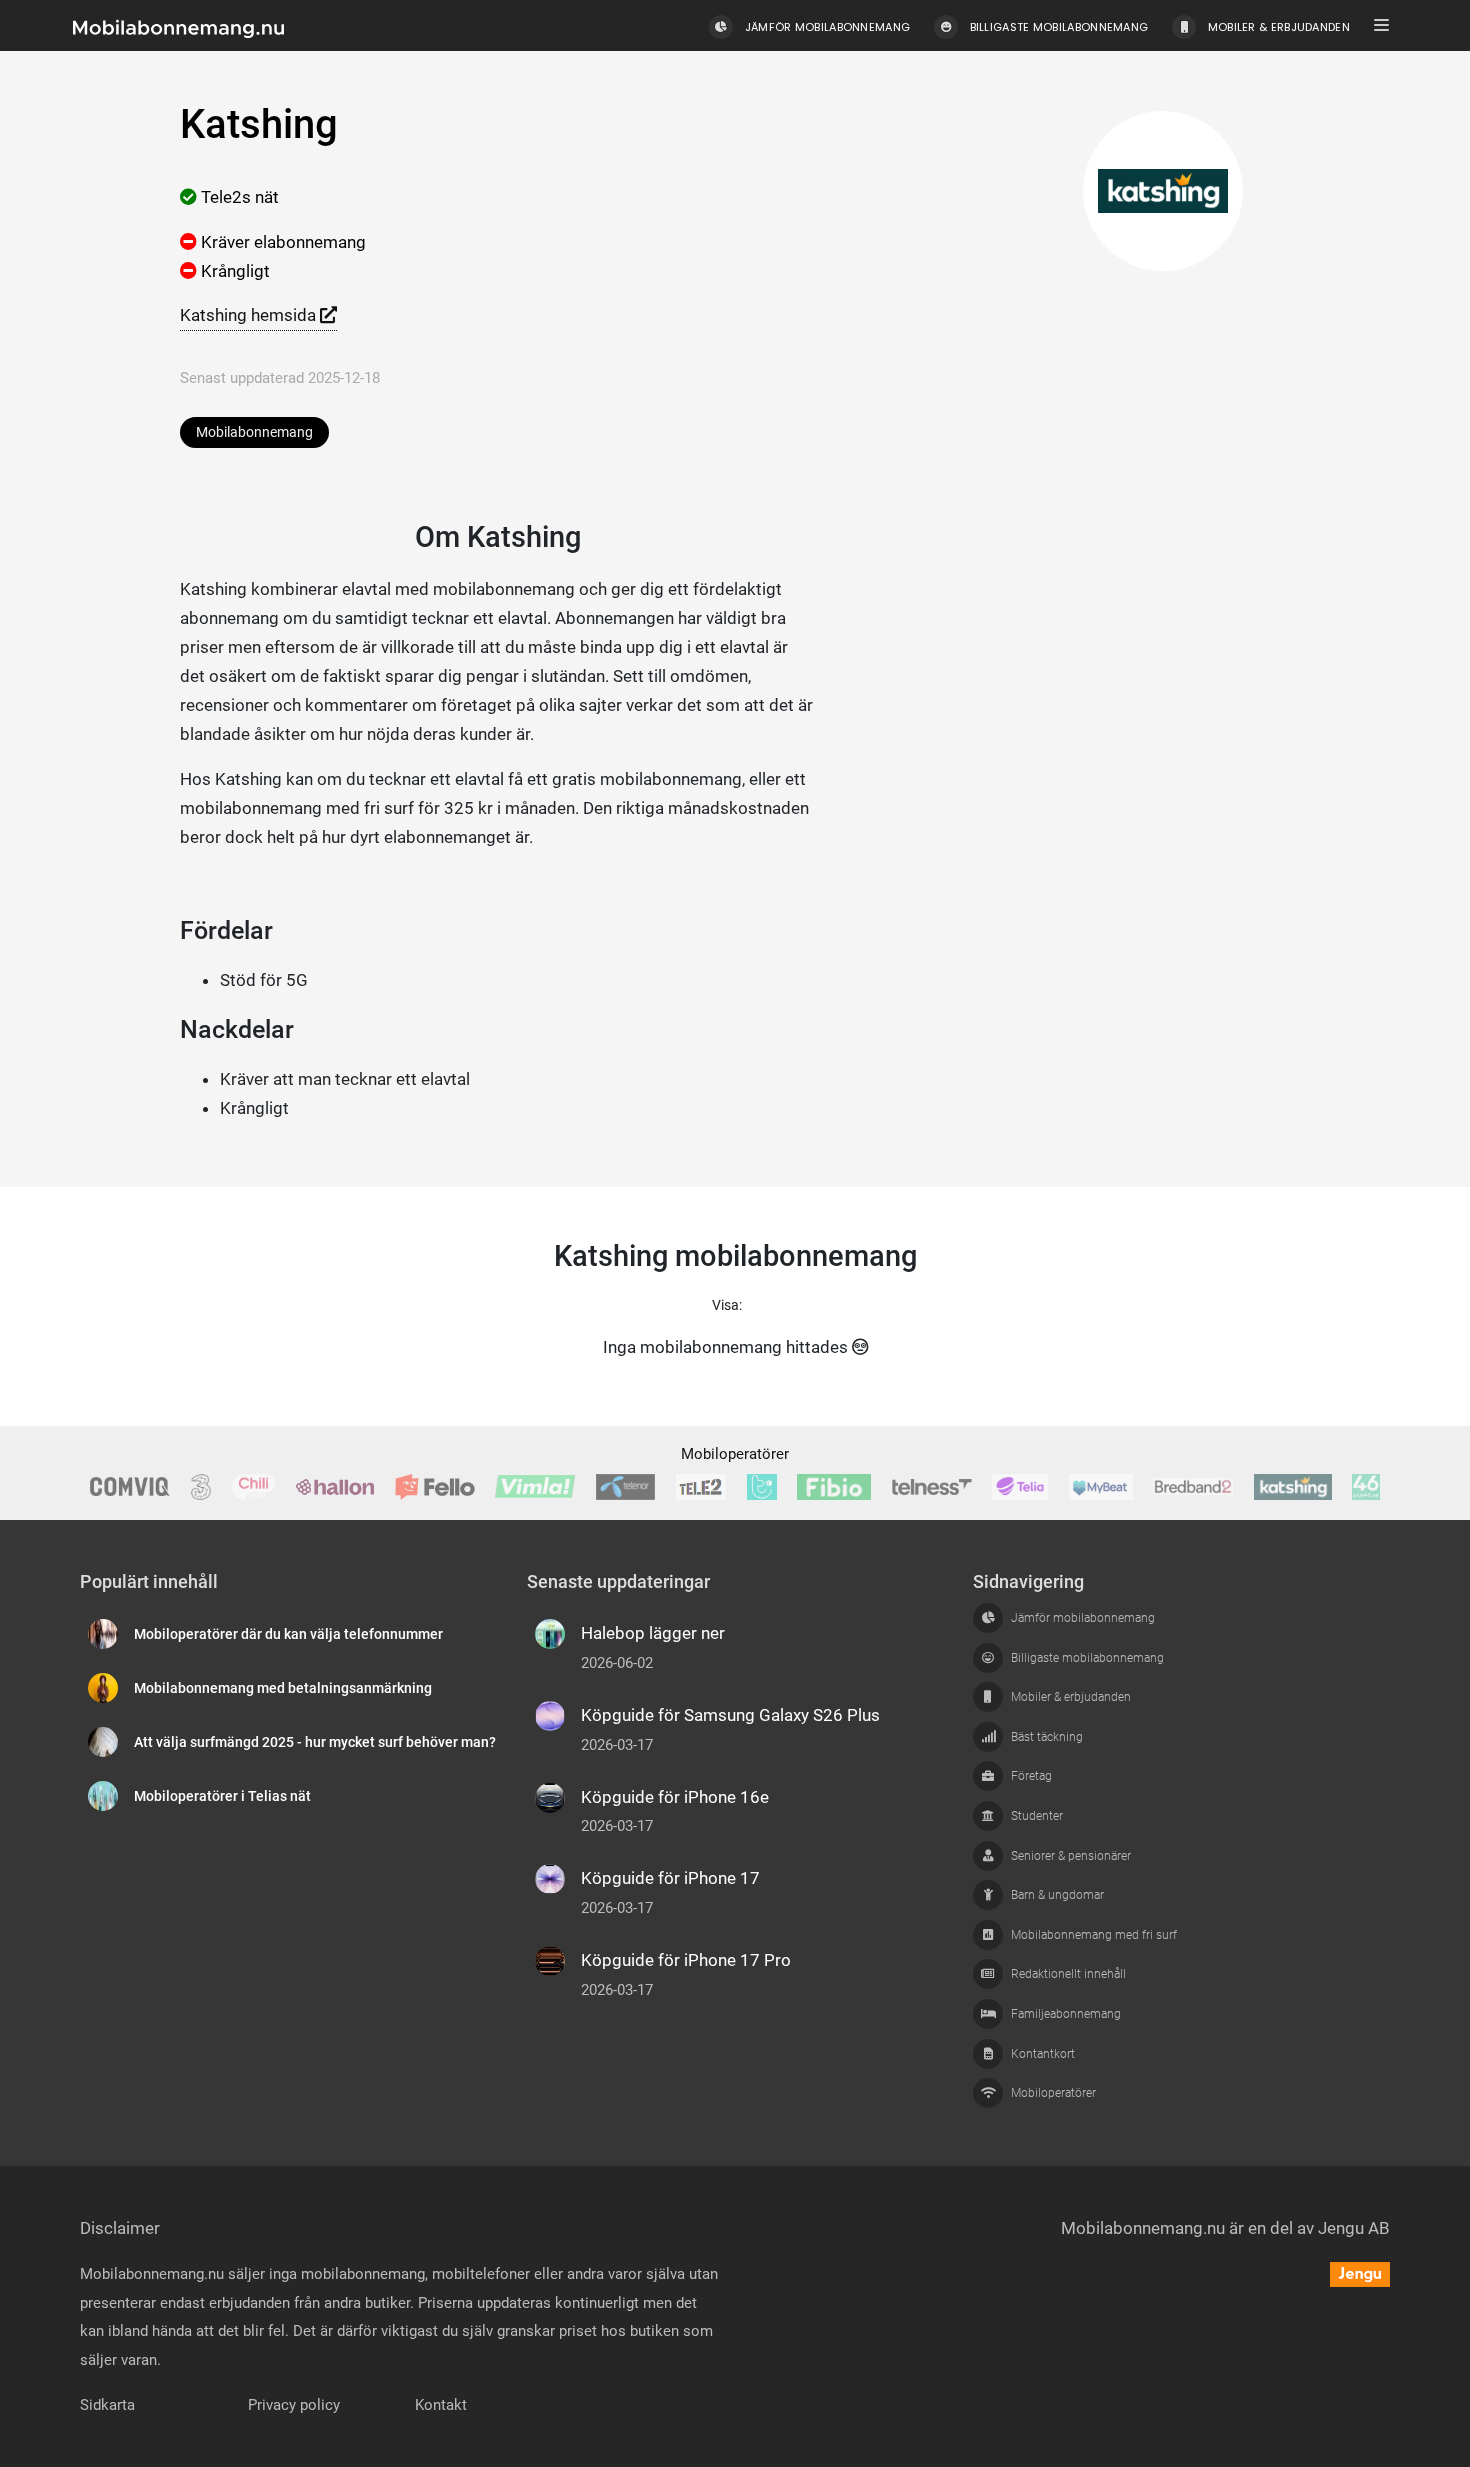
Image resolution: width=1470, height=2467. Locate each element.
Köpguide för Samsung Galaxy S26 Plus (730, 1715)
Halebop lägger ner (653, 1633)
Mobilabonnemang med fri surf (1094, 1935)
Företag (1031, 1776)
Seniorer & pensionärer (1071, 1856)
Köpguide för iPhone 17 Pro (686, 1960)
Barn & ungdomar (1057, 1895)
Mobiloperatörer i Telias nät (222, 1796)
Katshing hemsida (250, 315)
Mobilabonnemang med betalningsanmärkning (283, 1688)
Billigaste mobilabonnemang (1087, 1658)
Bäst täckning (1047, 1737)
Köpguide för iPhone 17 (670, 1878)
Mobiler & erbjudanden (1071, 1697)
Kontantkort (1043, 2054)
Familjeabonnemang (1066, 2014)
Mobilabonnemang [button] (254, 432)
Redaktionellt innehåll (1068, 1974)
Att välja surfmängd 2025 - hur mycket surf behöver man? (315, 1742)
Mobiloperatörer (735, 1454)
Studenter (1037, 1816)
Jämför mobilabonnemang (1083, 1618)
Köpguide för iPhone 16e (675, 1797)
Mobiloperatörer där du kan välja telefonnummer (288, 1634)
